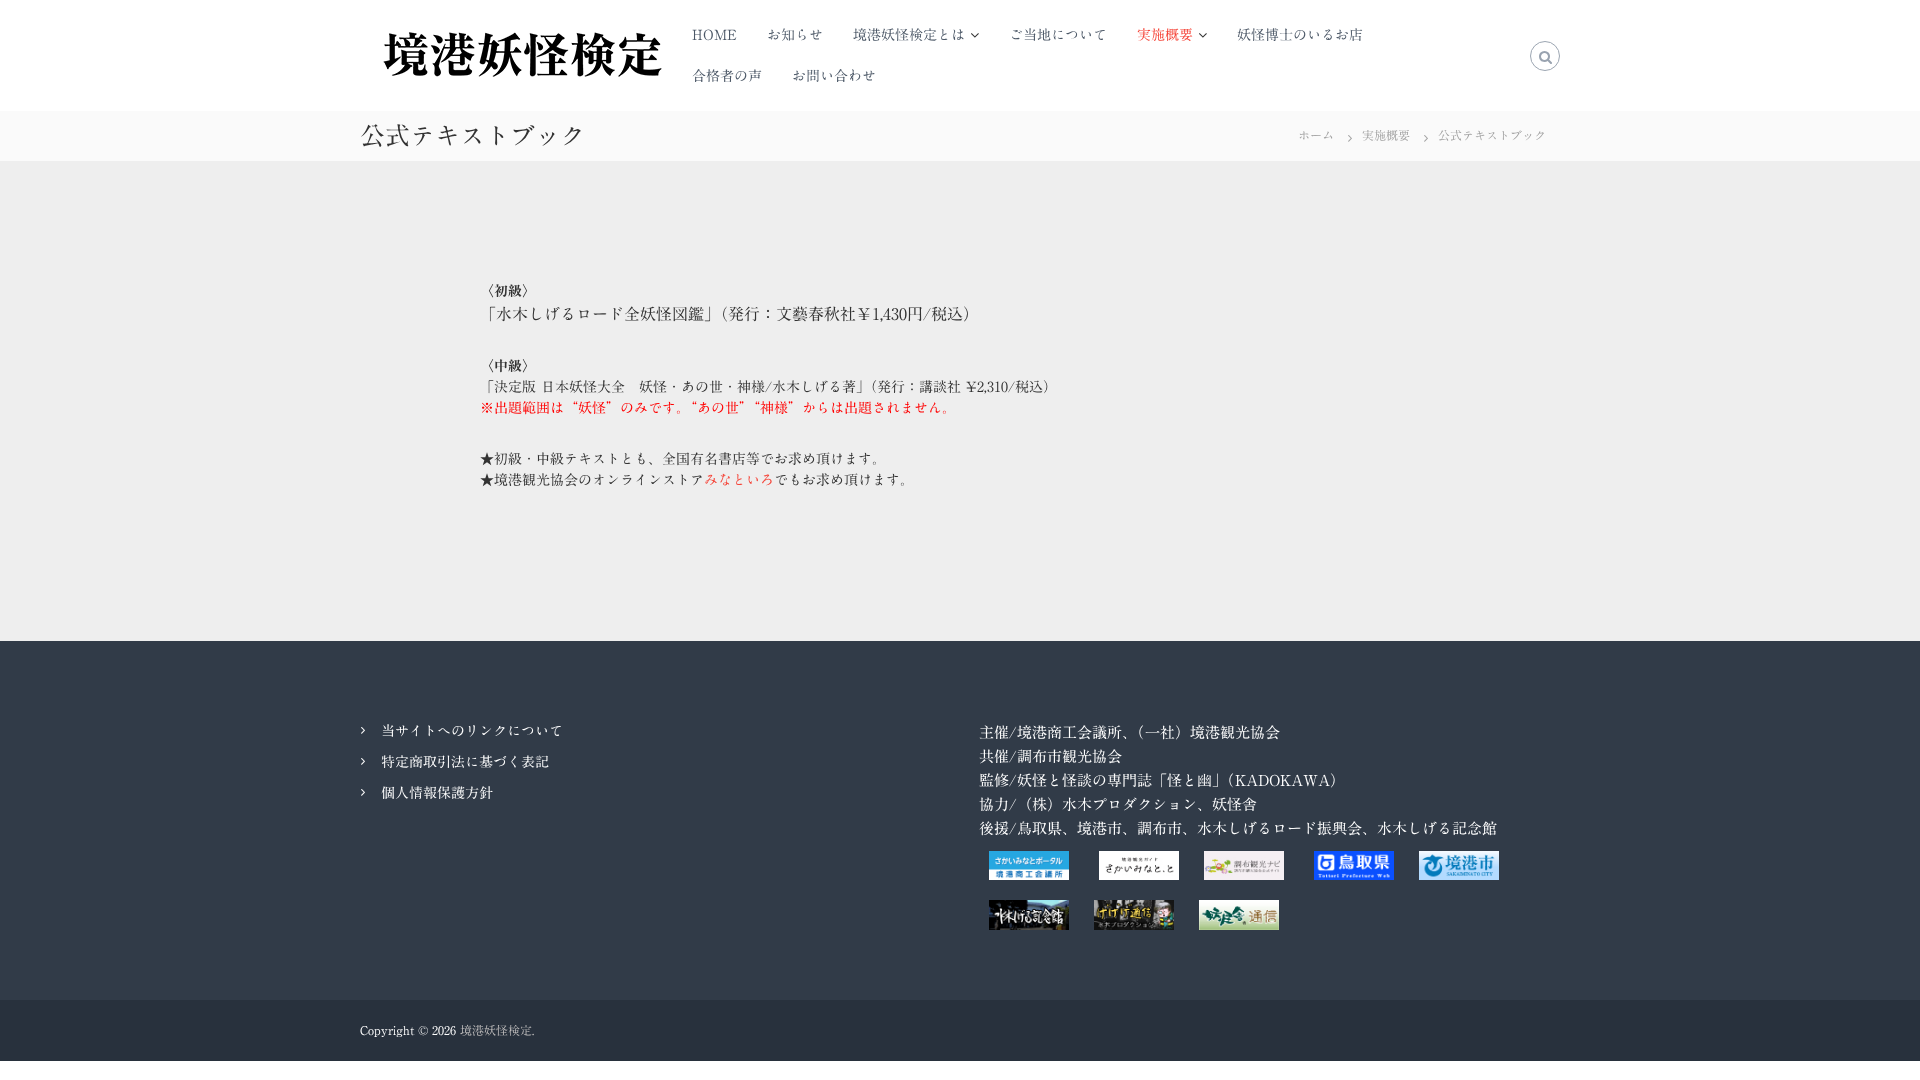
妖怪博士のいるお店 (1300, 35)
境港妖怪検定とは (909, 35)
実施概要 (1165, 35)
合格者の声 (727, 76)
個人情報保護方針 (437, 793)
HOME (714, 35)
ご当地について (1058, 35)
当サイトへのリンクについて (472, 731)
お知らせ (795, 35)
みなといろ (739, 480)
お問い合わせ (834, 76)
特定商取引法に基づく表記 (465, 762)
